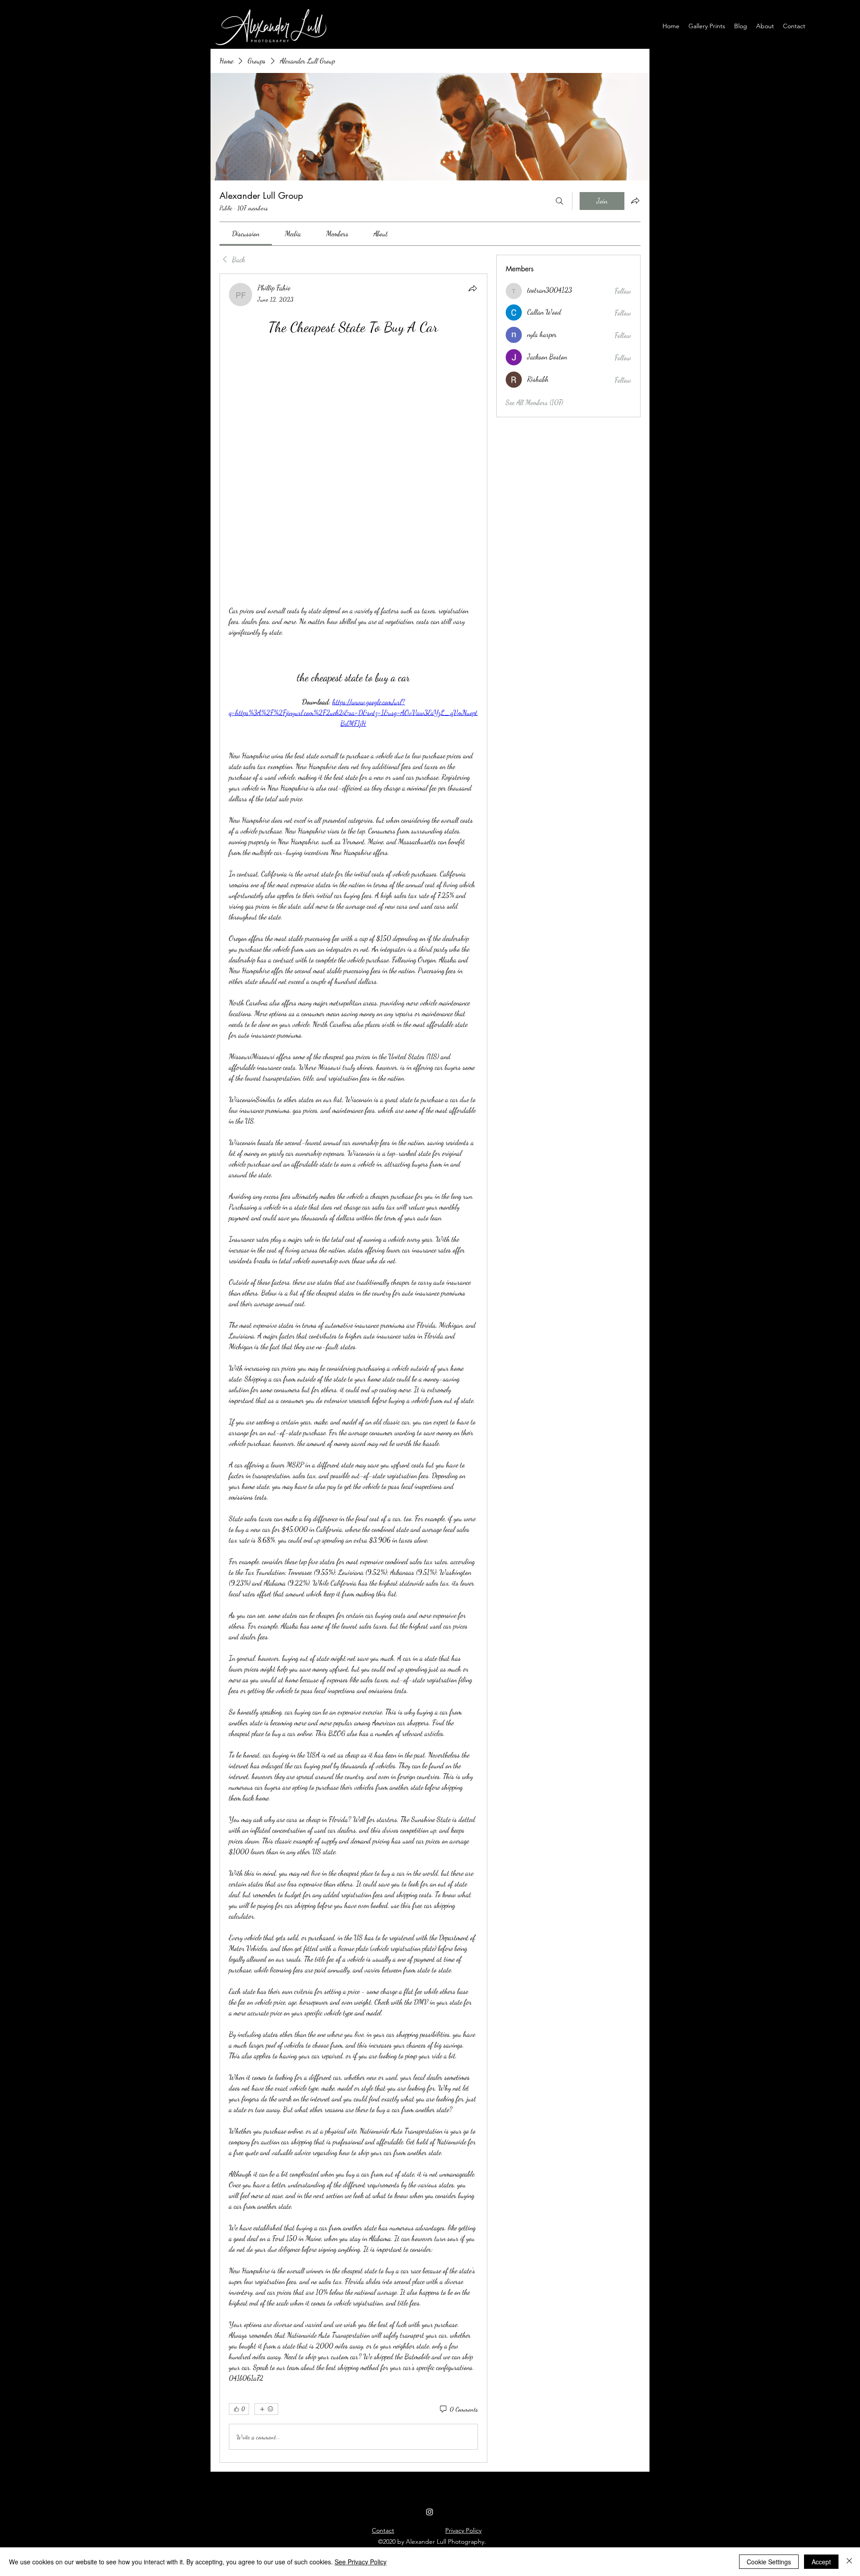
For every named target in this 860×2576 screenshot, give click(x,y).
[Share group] (635, 201)
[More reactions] (266, 2171)
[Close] (849, 2562)
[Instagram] (430, 2274)
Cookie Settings (769, 2562)
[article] (353, 1249)
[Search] (559, 201)
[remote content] (353, 352)
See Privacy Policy (361, 2562)
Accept (821, 2562)
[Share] (473, 288)
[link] (246, 233)
